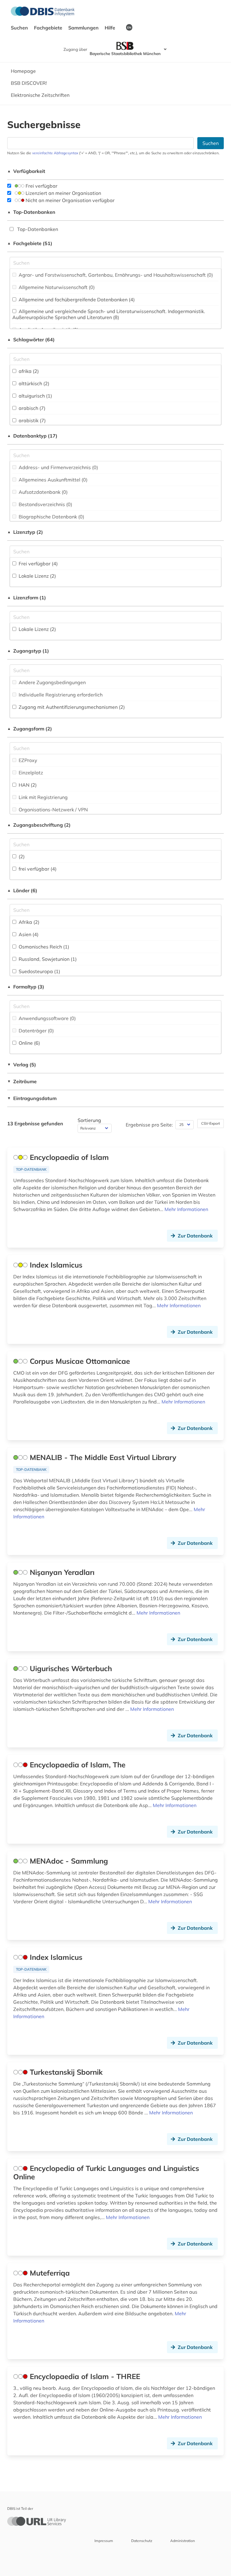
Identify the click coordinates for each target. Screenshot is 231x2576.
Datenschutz (142, 2541)
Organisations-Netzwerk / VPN (53, 810)
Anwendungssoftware (47, 1018)
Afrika (28, 922)
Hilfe (111, 28)
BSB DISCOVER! (29, 83)
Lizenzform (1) (27, 598)
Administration (183, 2541)
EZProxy (27, 760)
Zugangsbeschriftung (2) (39, 825)
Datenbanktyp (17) (32, 436)
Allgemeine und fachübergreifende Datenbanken (76, 300)
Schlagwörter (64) (31, 340)
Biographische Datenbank (51, 517)
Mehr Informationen (186, 1209)
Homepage (23, 71)
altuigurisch (35, 396)
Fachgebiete (49, 28)
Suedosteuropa (39, 971)
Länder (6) (22, 890)
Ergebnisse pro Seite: (149, 1125)
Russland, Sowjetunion (47, 959)
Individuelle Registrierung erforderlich (60, 695)
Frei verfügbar (41, 186)
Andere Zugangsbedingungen (52, 682)
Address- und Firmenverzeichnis (58, 467)
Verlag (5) (22, 1065)
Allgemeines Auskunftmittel (52, 480)
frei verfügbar (37, 869)
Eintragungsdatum (32, 1098)
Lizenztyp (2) (25, 532)
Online (29, 1043)
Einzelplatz (30, 773)
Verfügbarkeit (26, 171)
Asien (28, 934)
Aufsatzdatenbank (43, 492)
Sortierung (89, 1120)
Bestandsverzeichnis (45, 504)
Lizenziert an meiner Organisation (63, 193)
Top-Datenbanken (31, 212)
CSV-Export (211, 1123)
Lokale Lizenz (37, 576)
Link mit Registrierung (43, 797)
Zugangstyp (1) (28, 651)
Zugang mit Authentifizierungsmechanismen (71, 707)
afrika (28, 371)
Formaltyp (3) (26, 987)
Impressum (104, 2541)
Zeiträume (22, 1081)
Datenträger (36, 1031)
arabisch (31, 408)
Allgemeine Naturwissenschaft (56, 287)
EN (129, 27)
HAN (27, 785)
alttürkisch (33, 383)
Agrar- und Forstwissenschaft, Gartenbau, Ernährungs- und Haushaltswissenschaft (115, 275)
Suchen (20, 28)
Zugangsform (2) (30, 729)
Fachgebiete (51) (30, 243)
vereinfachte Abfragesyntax (55, 153)
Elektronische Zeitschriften (40, 95)
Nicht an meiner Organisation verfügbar (69, 200)
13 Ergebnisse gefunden (35, 1124)
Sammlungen (84, 28)
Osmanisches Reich (43, 947)
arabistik (32, 420)
